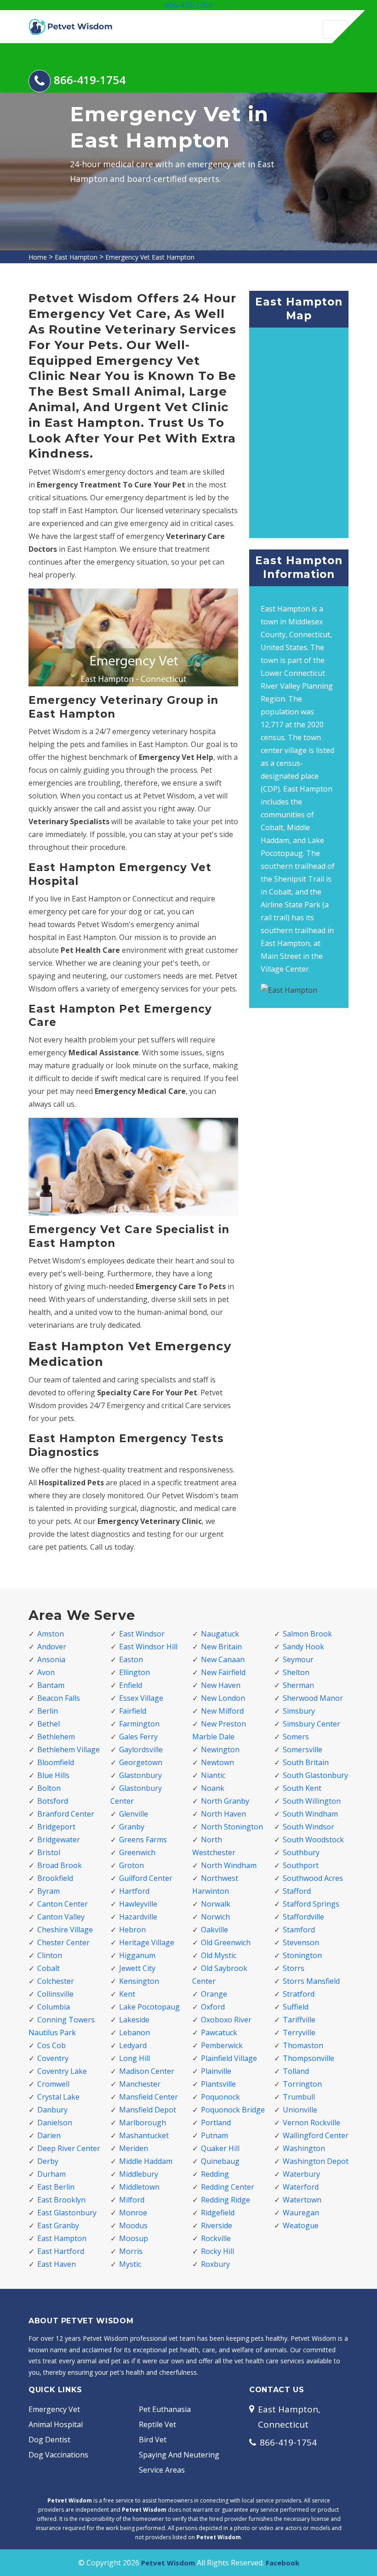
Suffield (296, 2007)
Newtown (217, 1762)
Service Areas (162, 2470)
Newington (220, 1749)
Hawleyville (138, 1904)
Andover (52, 1647)
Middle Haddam (146, 2161)
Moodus (133, 2225)
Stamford (299, 1930)
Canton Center (63, 1904)
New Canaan (223, 1659)
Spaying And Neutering (179, 2455)
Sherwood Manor (313, 1698)
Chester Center (63, 1942)
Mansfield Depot (148, 2110)
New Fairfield (223, 1672)
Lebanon (134, 2032)
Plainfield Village (229, 2058)
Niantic (213, 1775)
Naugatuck (220, 1634)
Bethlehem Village (69, 1749)
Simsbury (299, 1711)
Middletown (139, 2187)
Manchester (140, 2084)
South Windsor (308, 1827)
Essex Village (141, 1698)
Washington (304, 2148)
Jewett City (137, 1968)
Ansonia (51, 1659)
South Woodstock (313, 1840)
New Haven (221, 1685)
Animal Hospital (56, 2424)
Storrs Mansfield (311, 1981)
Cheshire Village (65, 1930)
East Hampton (76, 257)
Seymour (298, 1659)
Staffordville (303, 1917)
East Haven (57, 2264)
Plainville (216, 2071)
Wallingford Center (316, 2135)
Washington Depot (316, 2161)
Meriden (134, 2148)
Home (38, 257)
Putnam (214, 2135)
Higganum (137, 1955)
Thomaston (303, 2045)
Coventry (53, 2058)
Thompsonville (308, 2058)
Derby (48, 2161)
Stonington (302, 1955)
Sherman (298, 1685)
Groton (131, 1865)
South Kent (302, 1788)
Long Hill (134, 2058)
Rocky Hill (217, 2251)
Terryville (299, 2032)
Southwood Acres (313, 1878)
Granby (132, 1827)
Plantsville (218, 2084)
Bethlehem (56, 1737)
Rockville (216, 2238)
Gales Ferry (138, 1737)
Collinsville (55, 1994)
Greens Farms (143, 1840)
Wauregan (301, 2213)
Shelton (296, 1672)
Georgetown (141, 1762)
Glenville (134, 1814)
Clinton (50, 1955)
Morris (131, 2251)
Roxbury (215, 2264)
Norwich (215, 1917)
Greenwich (137, 1852)
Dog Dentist (49, 2440)
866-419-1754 (188, 5)
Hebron (132, 1930)
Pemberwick (222, 2045)
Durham (51, 2174)
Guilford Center (146, 1878)
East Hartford (61, 2251)
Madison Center (147, 2071)
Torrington (302, 2084)
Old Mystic (219, 1955)
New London (223, 1698)
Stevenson (301, 1942)
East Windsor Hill (148, 1647)
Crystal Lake (58, 2097)
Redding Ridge (226, 2200)
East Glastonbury (67, 2213)
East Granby (58, 2225)
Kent (127, 1994)
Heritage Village (147, 1942)
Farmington (139, 1724)
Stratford (299, 1994)
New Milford (222, 1711)
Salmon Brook (307, 1634)
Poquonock (220, 2097)
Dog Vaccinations (58, 2455)
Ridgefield (218, 2213)
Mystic (130, 2264)
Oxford (213, 2007)
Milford (132, 2200)
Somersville (303, 1749)
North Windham (229, 1865)
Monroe (133, 2213)
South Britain (306, 1762)
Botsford (53, 1801)
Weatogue (301, 2225)
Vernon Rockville (311, 2123)
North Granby (225, 1801)
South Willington (312, 1801)
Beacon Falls (59, 1698)
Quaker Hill (220, 2148)
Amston (51, 1634)
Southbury (301, 1852)
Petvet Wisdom (168, 2563)
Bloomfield (56, 1762)
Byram (49, 1891)
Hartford (134, 1891)
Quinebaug (220, 2161)
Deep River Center (69, 2148)
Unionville (300, 2110)
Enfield (131, 1685)
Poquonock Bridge (233, 2110)
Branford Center (66, 1814)
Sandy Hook (303, 1647)
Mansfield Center (149, 2097)
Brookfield (55, 1878)
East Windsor (142, 1634)
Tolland (296, 2071)
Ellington (134, 1672)
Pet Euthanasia (165, 2409)
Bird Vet (153, 2440)
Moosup (134, 2238)
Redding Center (228, 2187)
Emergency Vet (54, 2409)
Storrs (294, 1968)
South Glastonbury (315, 1775)
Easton (131, 1659)
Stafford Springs (311, 1904)
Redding (215, 2174)
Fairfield (133, 1711)
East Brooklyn (61, 2200)
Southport (301, 1865)
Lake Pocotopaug (149, 2007)
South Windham (310, 1814)
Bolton (49, 1788)
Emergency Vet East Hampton (150, 257)
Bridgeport (56, 1827)
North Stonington (232, 1827)
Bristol (49, 1852)
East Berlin (56, 2187)
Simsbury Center (311, 1724)
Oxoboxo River (226, 2020)
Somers (296, 1737)
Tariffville (299, 2020)
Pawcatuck (219, 2032)
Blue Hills (53, 1775)
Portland (216, 2123)
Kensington (139, 1981)
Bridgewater (59, 1840)
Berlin (48, 1711)
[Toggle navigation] (336, 29)
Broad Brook (60, 1865)
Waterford (301, 2187)
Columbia (54, 2007)
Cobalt (49, 1968)
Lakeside (134, 2020)
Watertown (302, 2200)
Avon (46, 1672)
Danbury (52, 2110)
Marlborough (143, 2123)
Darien (49, 2135)
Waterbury (301, 2174)
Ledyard (133, 2045)
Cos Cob (51, 2045)
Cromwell (53, 2084)
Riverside (217, 2225)
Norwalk (216, 1904)
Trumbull (299, 2097)
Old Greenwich (226, 1942)
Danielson (55, 2123)
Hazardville (138, 1917)
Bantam (51, 1685)
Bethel (49, 1724)
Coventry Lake (62, 2071)
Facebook (283, 2563)
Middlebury (139, 2174)
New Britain (221, 1647)
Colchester (56, 1981)
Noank (213, 1788)
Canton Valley (61, 1917)
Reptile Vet (157, 2424)
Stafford (297, 1891)
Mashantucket (144, 2135)
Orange (214, 1994)
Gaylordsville (141, 1749)
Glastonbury (140, 1775)
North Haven (223, 1814)
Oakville (214, 1930)
